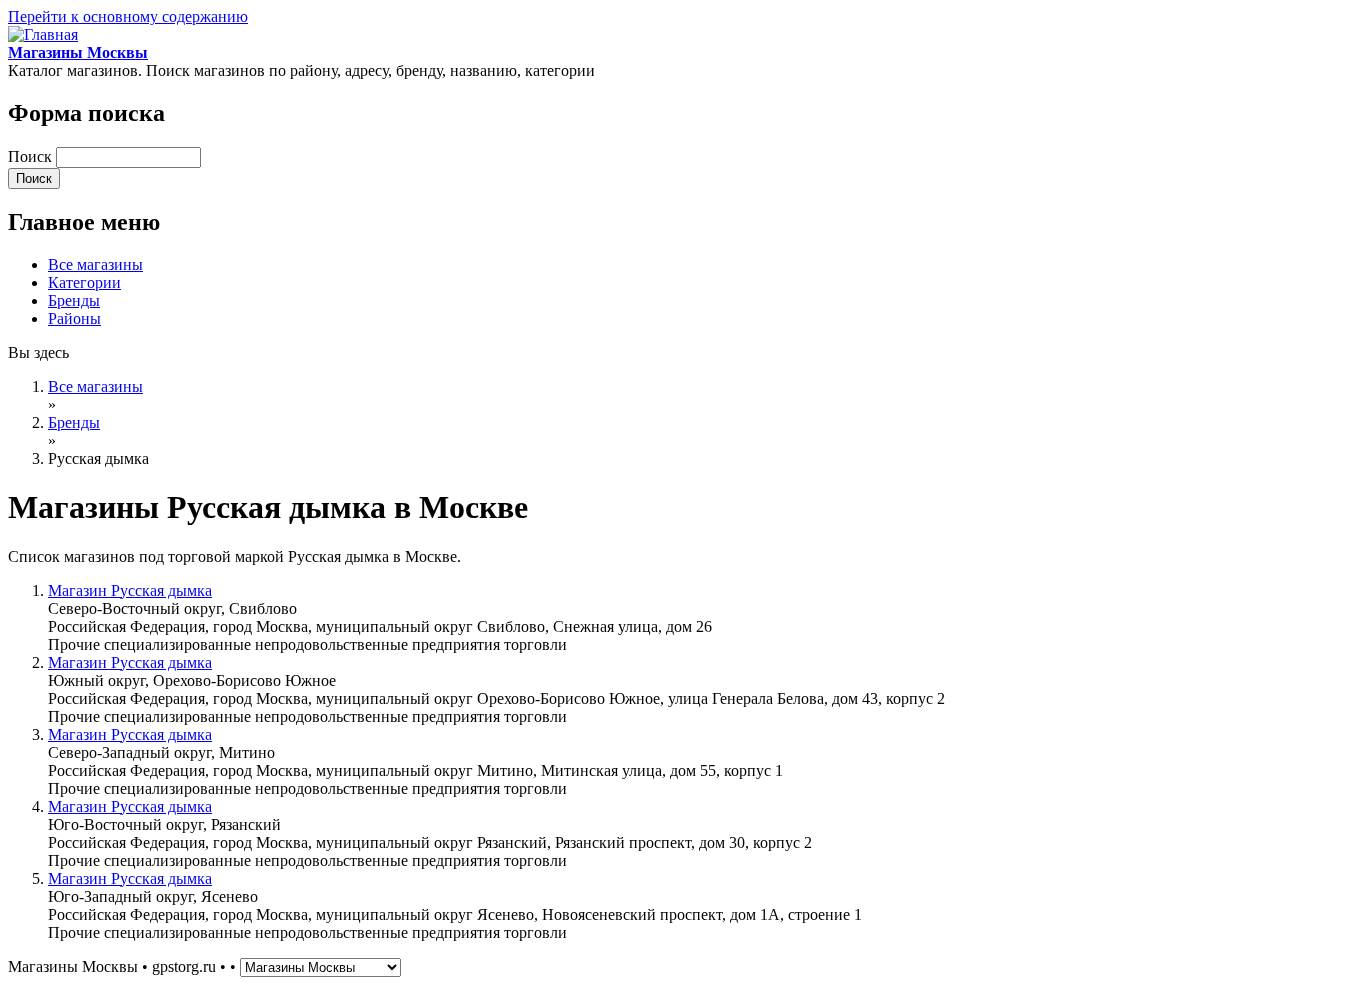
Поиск (32, 156)
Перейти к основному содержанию (128, 16)
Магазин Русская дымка (130, 590)
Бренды (74, 300)
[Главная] (43, 34)
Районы (74, 318)
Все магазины (95, 264)
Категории (84, 282)
